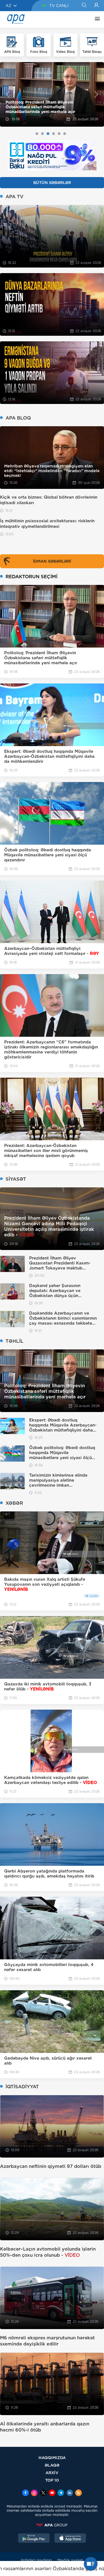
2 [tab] (42, 134)
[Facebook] (26, 2493)
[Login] (96, 6)
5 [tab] (59, 134)
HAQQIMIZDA (52, 2458)
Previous (8, 94)
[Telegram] (61, 2493)
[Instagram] (34, 2493)
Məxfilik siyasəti (70, 2560)
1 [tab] (37, 134)
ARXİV (52, 2473)
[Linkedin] (70, 2493)
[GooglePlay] (34, 2539)
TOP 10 (52, 2480)
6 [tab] (65, 134)
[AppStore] (70, 2539)
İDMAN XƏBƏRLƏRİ (52, 561)
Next (96, 94)
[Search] (84, 6)
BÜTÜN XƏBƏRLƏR (52, 183)
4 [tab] (54, 134)
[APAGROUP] (52, 2525)
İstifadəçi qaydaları (36, 2560)
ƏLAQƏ (52, 2465)
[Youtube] (52, 2493)
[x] (43, 2493)
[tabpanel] (52, 95)
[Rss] (78, 2493)
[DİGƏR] (96, 19)
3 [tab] (48, 134)
